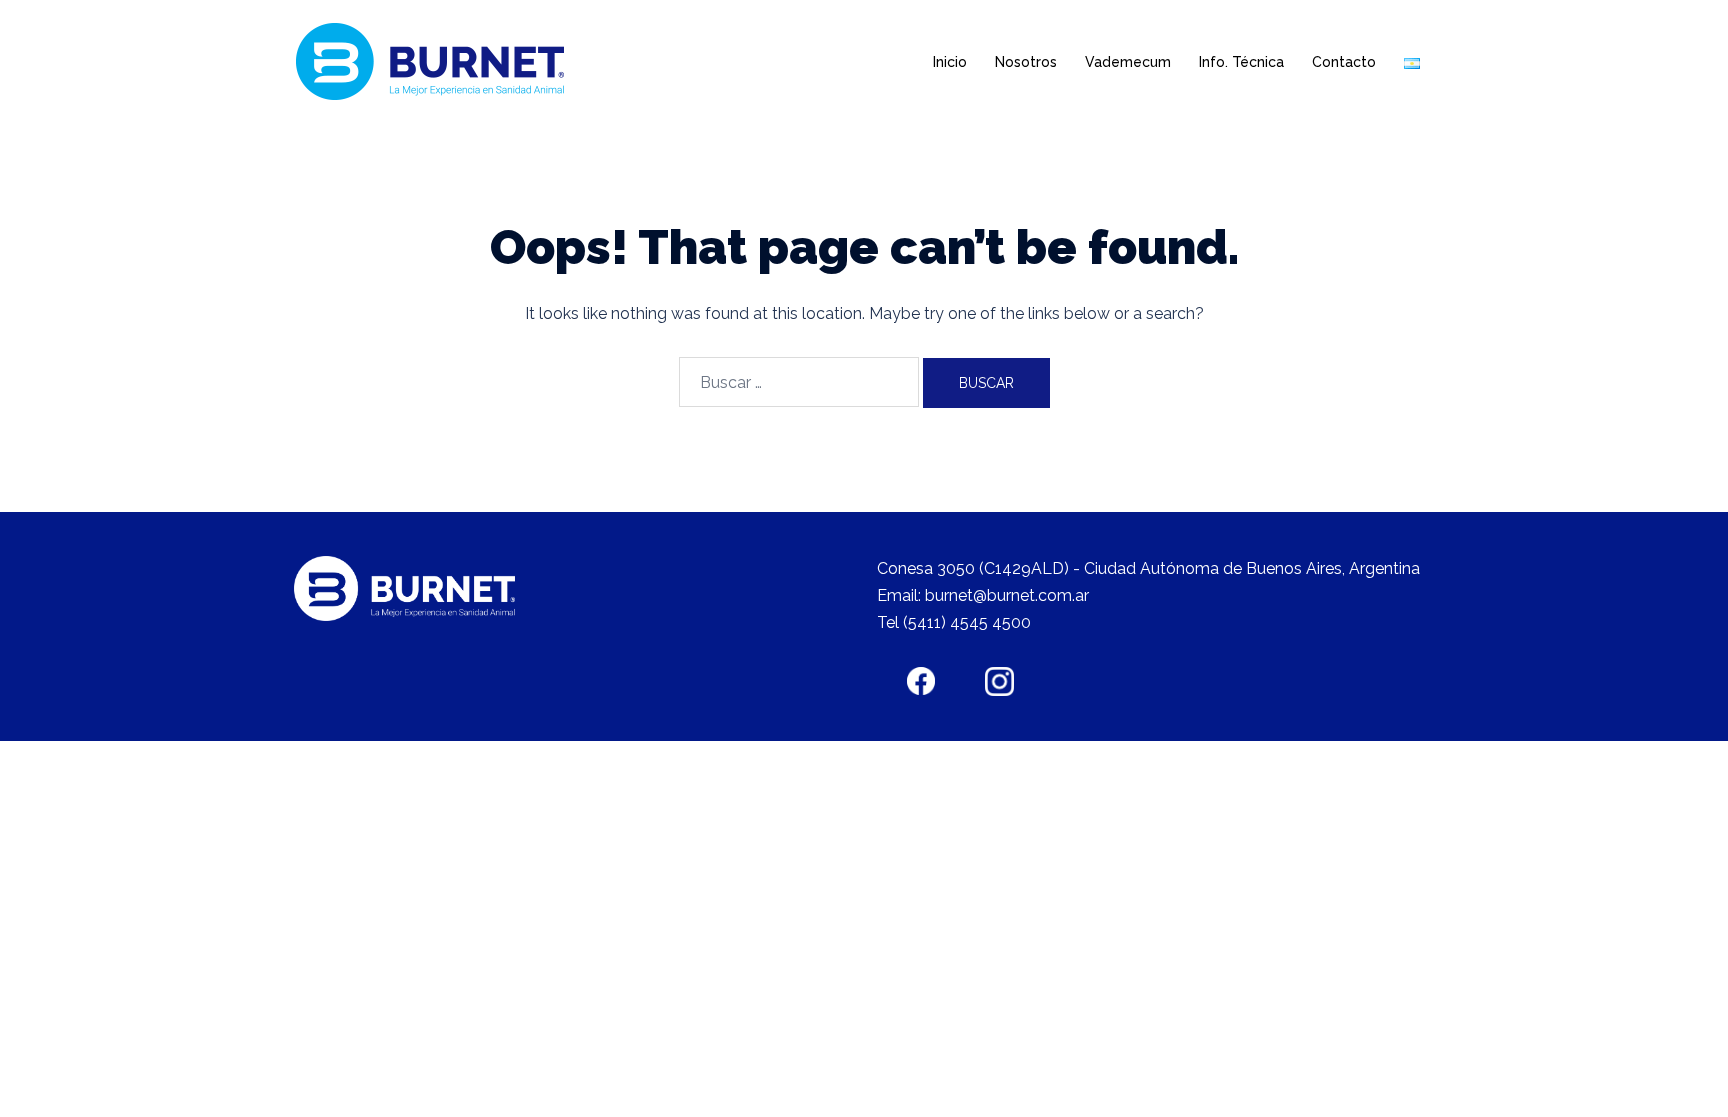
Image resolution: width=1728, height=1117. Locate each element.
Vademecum (1128, 62)
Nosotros (1026, 62)
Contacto (1344, 62)
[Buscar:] (799, 382)
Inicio (950, 62)
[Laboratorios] (435, 61)
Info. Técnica (1241, 62)
